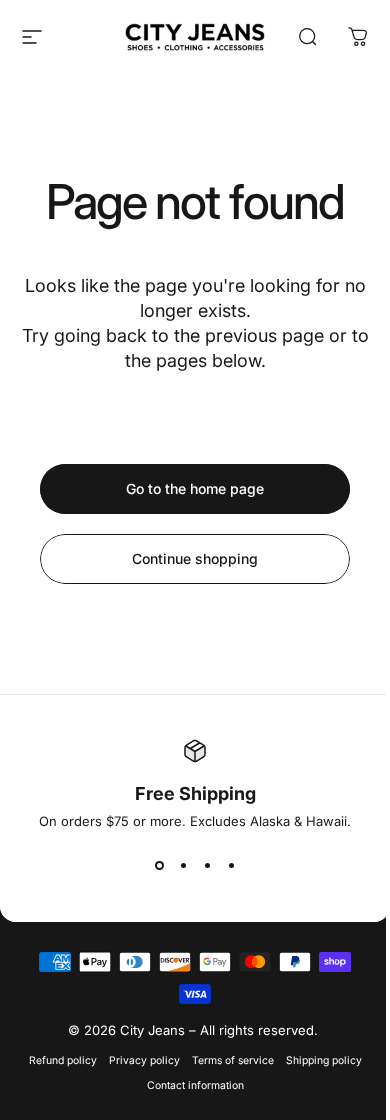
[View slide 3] (207, 865)
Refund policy (63, 1060)
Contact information (195, 1085)
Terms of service (233, 1060)
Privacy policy (144, 1060)
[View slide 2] (183, 865)
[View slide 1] (159, 865)
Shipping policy (324, 1060)
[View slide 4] (231, 865)
